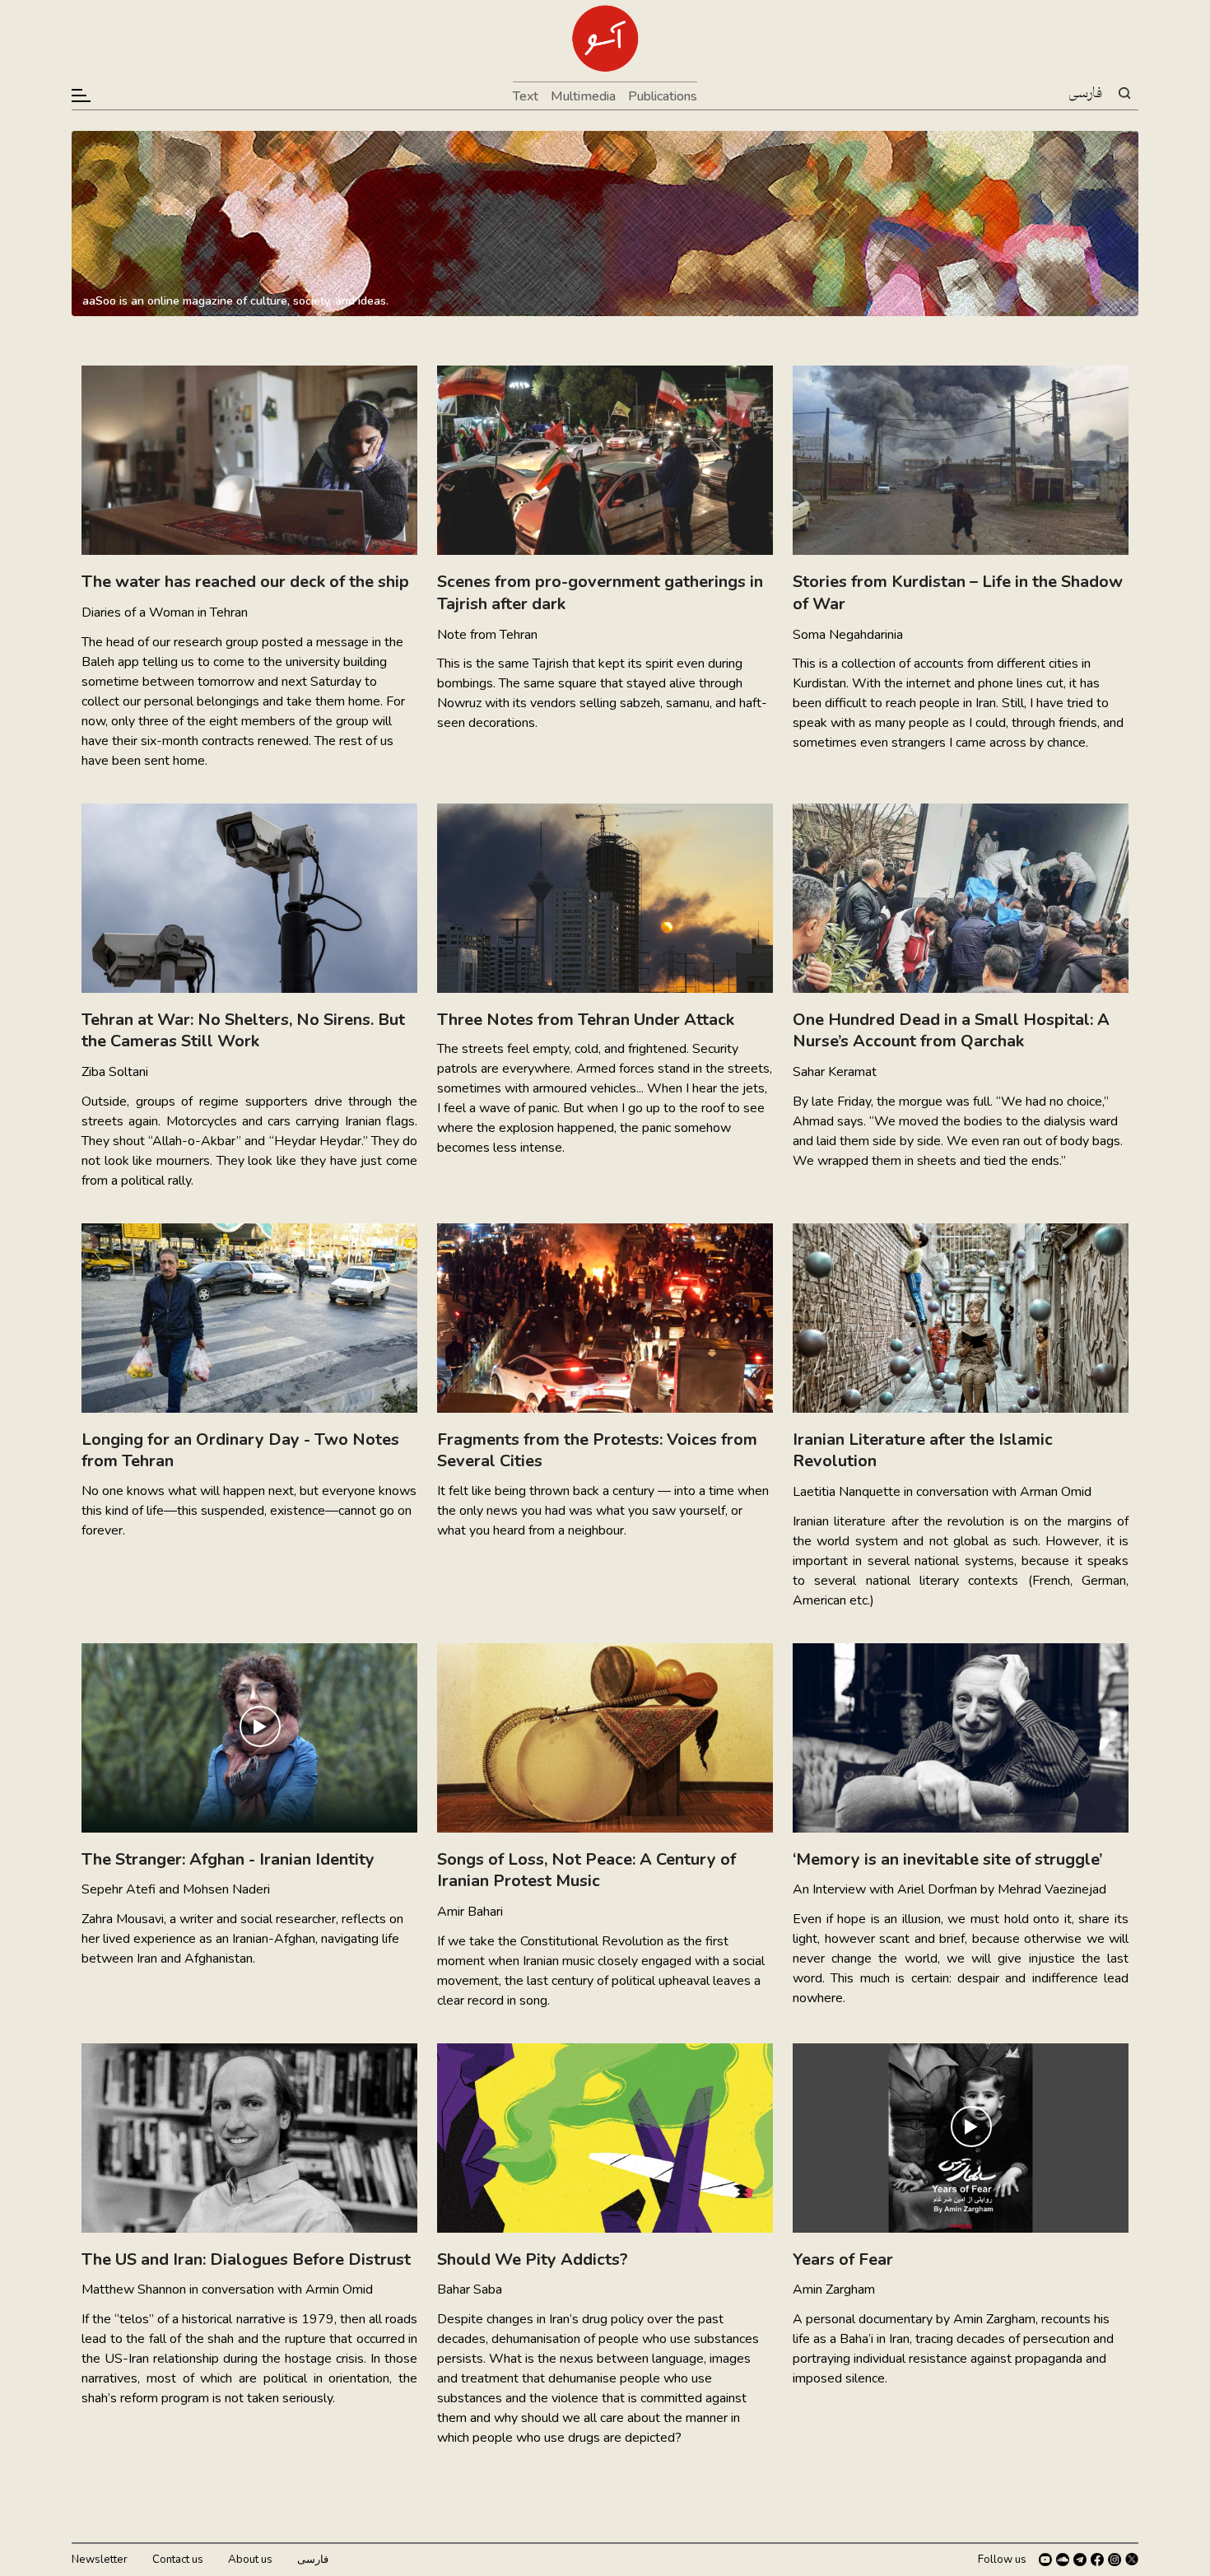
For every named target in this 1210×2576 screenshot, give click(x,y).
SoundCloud (1063, 2560)
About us (250, 2560)
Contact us (178, 2560)
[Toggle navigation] (82, 95)
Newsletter (100, 2560)
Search (1124, 93)
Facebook (1097, 2560)
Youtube (1045, 2560)
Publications (663, 96)
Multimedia (583, 96)
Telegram (1080, 2560)
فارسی (1085, 94)
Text (526, 96)
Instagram (1115, 2560)
